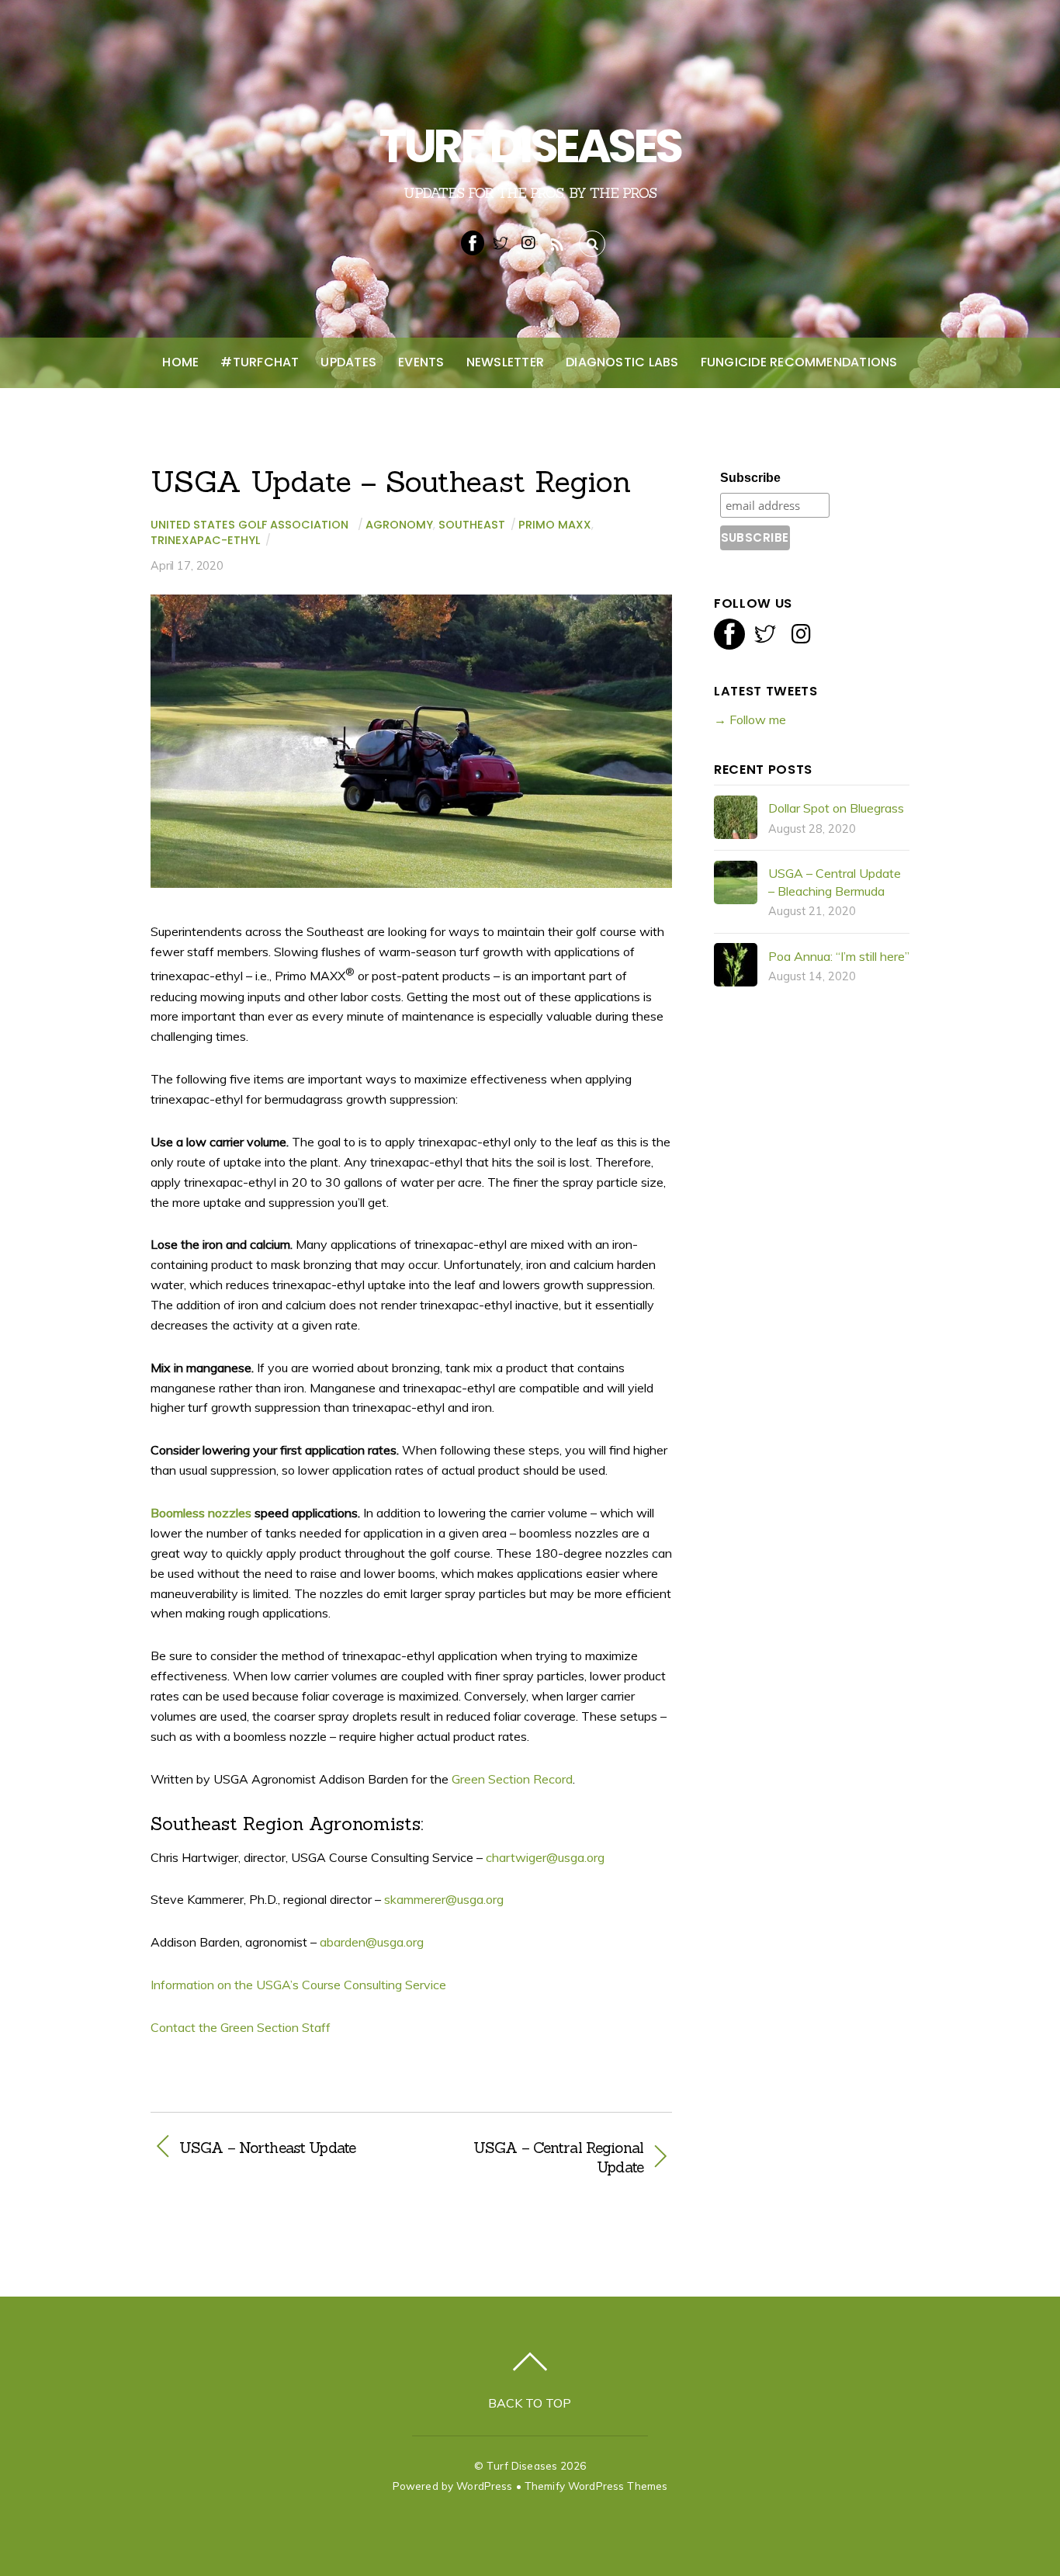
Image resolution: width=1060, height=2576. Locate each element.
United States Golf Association (249, 525)
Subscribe (750, 478)
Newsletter (505, 362)
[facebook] (473, 241)
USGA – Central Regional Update (535, 2158)
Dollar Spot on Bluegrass (836, 808)
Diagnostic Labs (622, 362)
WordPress (484, 2486)
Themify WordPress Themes (596, 2486)
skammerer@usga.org (444, 1899)
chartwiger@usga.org (545, 1857)
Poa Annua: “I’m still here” (839, 956)
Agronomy (399, 525)
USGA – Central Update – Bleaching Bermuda (835, 882)
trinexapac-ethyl (205, 540)
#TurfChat (260, 362)
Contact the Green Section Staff (241, 2027)
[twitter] (501, 241)
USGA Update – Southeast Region (391, 481)
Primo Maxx (555, 525)
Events (421, 362)
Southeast (472, 525)
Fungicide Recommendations (799, 362)
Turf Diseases (522, 2465)
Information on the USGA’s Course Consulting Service (300, 1985)
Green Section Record (512, 1779)
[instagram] (528, 241)
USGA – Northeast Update (267, 2148)
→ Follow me (750, 719)
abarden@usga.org (372, 1942)
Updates (348, 362)
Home (180, 362)
